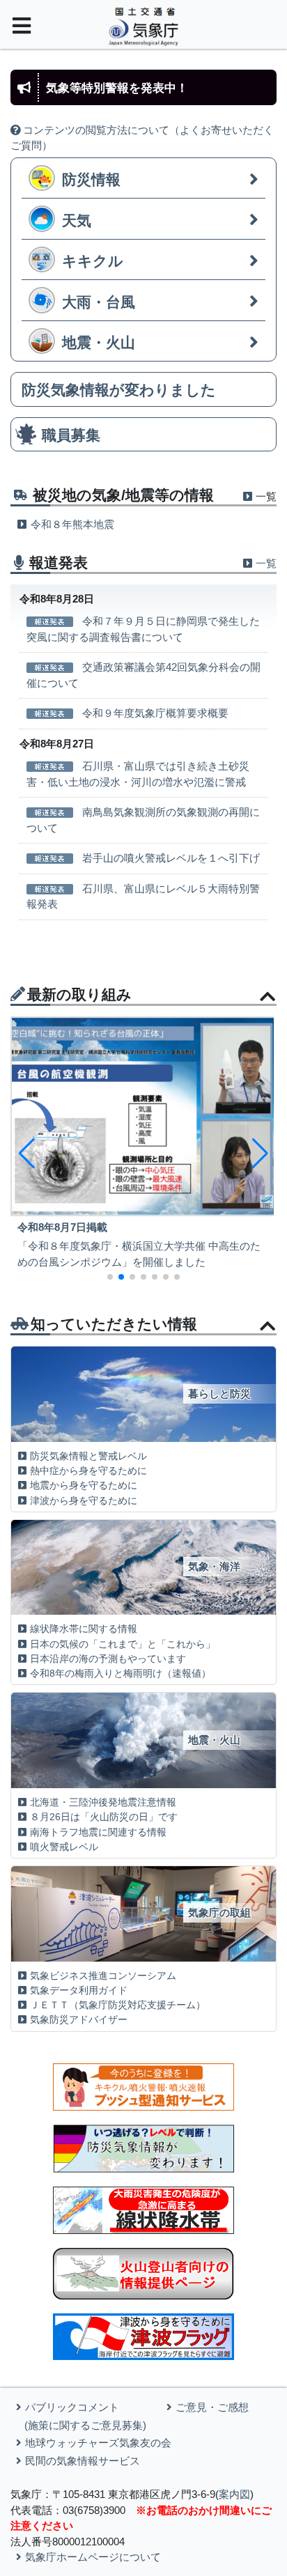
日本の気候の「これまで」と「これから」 (123, 1644)
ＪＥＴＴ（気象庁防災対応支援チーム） (118, 2005)
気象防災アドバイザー (79, 2020)
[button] (27, 1154)
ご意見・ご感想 (212, 2407)
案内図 (234, 2494)
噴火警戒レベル (64, 1847)
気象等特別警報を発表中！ (117, 88)
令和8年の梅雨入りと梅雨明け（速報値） (121, 1674)
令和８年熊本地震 (72, 524)
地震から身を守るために (84, 1485)
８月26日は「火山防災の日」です (104, 1817)
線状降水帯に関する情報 (84, 1629)
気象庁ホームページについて (93, 2557)
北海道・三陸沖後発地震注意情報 (103, 1802)
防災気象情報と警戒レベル (88, 1456)
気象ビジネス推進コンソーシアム (103, 1976)
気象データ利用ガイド (79, 1991)
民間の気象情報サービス (83, 2461)
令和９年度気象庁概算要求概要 (155, 713)
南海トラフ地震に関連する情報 (98, 1832)
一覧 (266, 563)
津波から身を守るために (84, 1501)
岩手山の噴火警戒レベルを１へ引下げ (171, 858)
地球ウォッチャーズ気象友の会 (98, 2443)
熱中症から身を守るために (88, 1471)
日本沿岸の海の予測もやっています (108, 1659)
